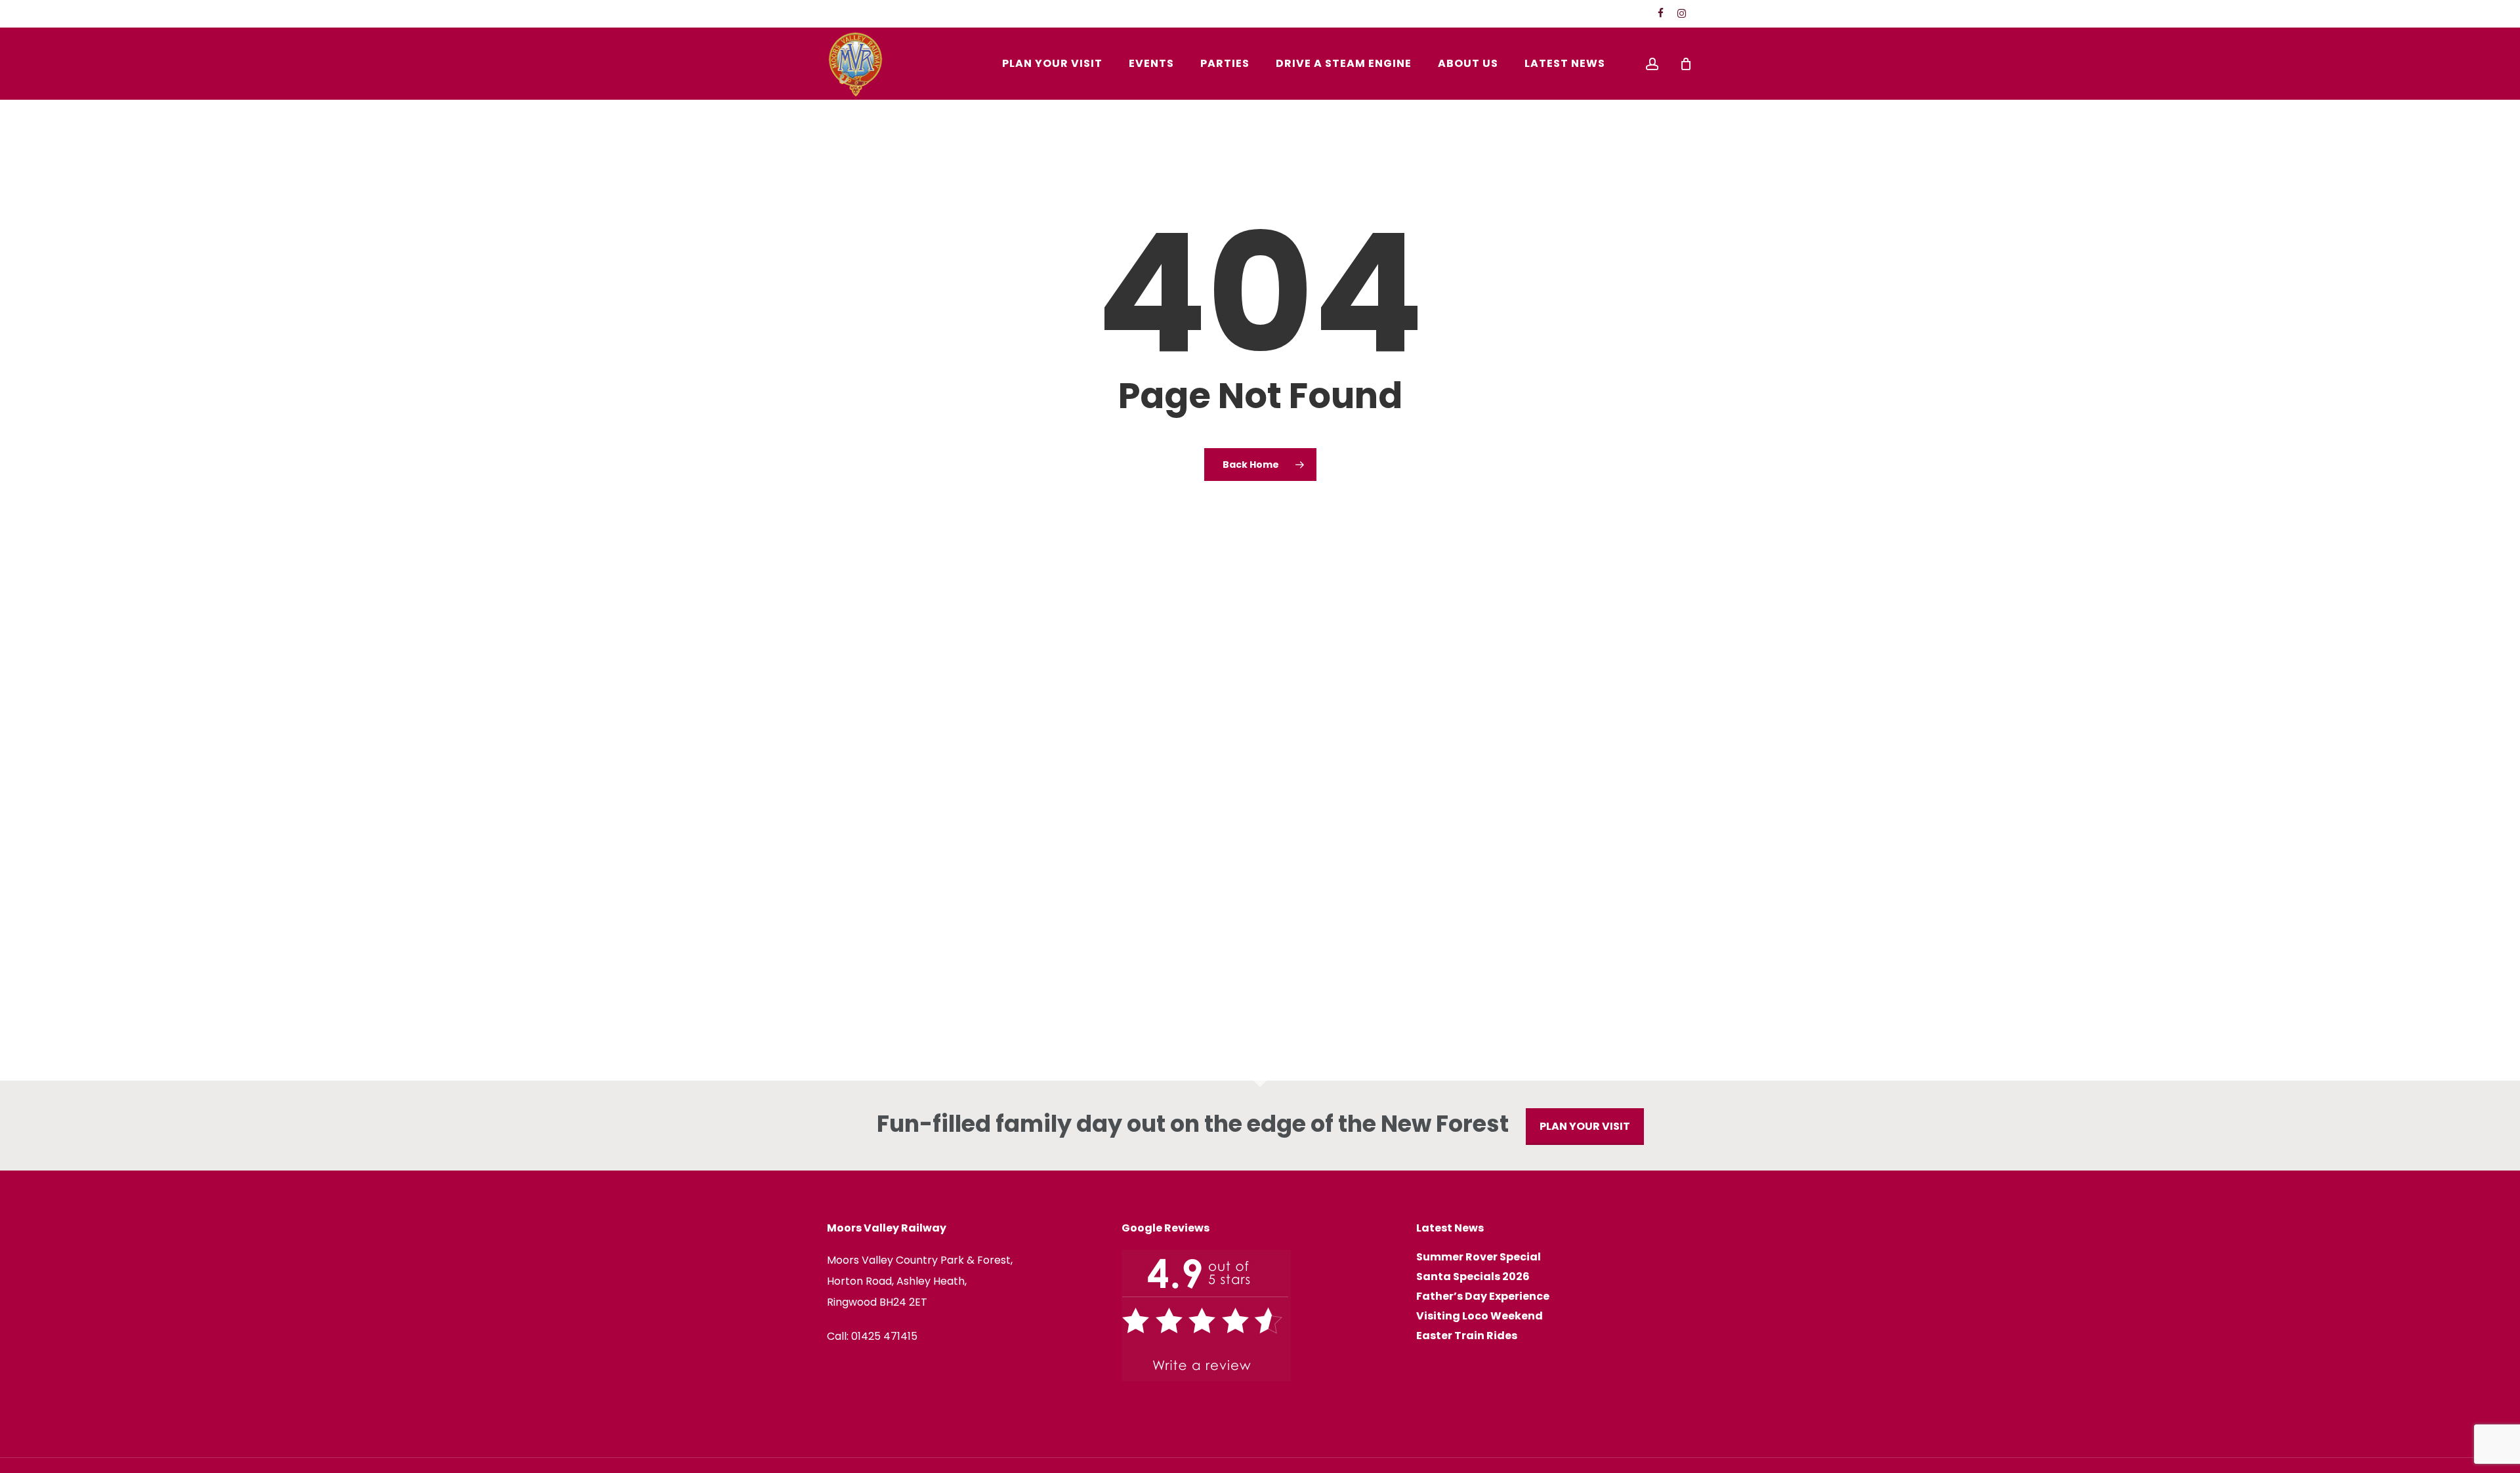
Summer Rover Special (1479, 1257)
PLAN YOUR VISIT (1585, 1126)
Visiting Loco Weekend (1480, 1316)
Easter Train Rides (1467, 1336)
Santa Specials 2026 (1473, 1277)
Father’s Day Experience (1483, 1297)
